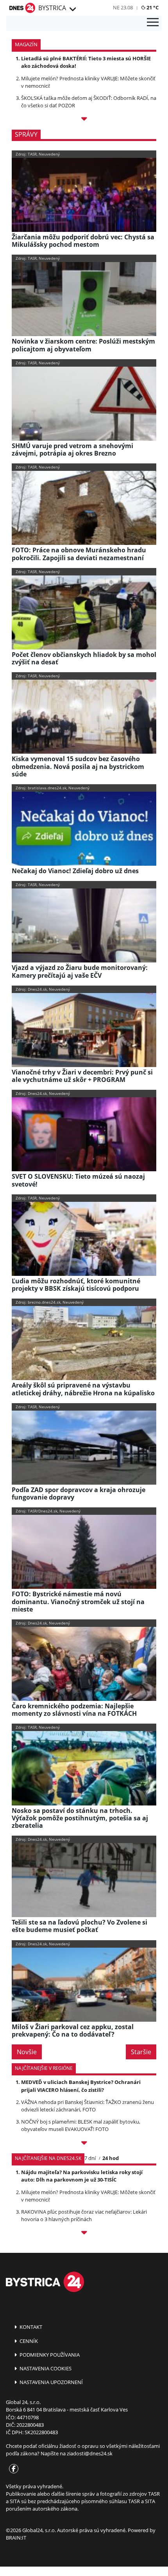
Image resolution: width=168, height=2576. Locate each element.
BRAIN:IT (16, 2538)
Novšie (27, 2052)
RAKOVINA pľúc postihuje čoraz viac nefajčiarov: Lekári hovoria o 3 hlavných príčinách (84, 2215)
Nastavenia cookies (45, 2368)
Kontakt (30, 2327)
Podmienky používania (49, 2355)
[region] (72, 9)
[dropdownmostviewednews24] (84, 2234)
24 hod (111, 2158)
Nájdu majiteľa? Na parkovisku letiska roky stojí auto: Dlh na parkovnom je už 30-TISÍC (82, 2176)
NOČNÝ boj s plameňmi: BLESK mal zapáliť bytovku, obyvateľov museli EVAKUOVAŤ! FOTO (81, 2125)
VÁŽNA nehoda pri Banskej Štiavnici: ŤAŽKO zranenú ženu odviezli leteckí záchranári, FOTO (88, 2106)
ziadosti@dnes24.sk (90, 2453)
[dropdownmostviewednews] (84, 2144)
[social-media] (12, 2469)
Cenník (28, 2341)
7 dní (90, 2158)
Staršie (141, 2052)
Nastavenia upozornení (51, 2382)
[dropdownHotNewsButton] (84, 120)
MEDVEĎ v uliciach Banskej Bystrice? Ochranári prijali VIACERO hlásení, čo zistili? (81, 2086)
